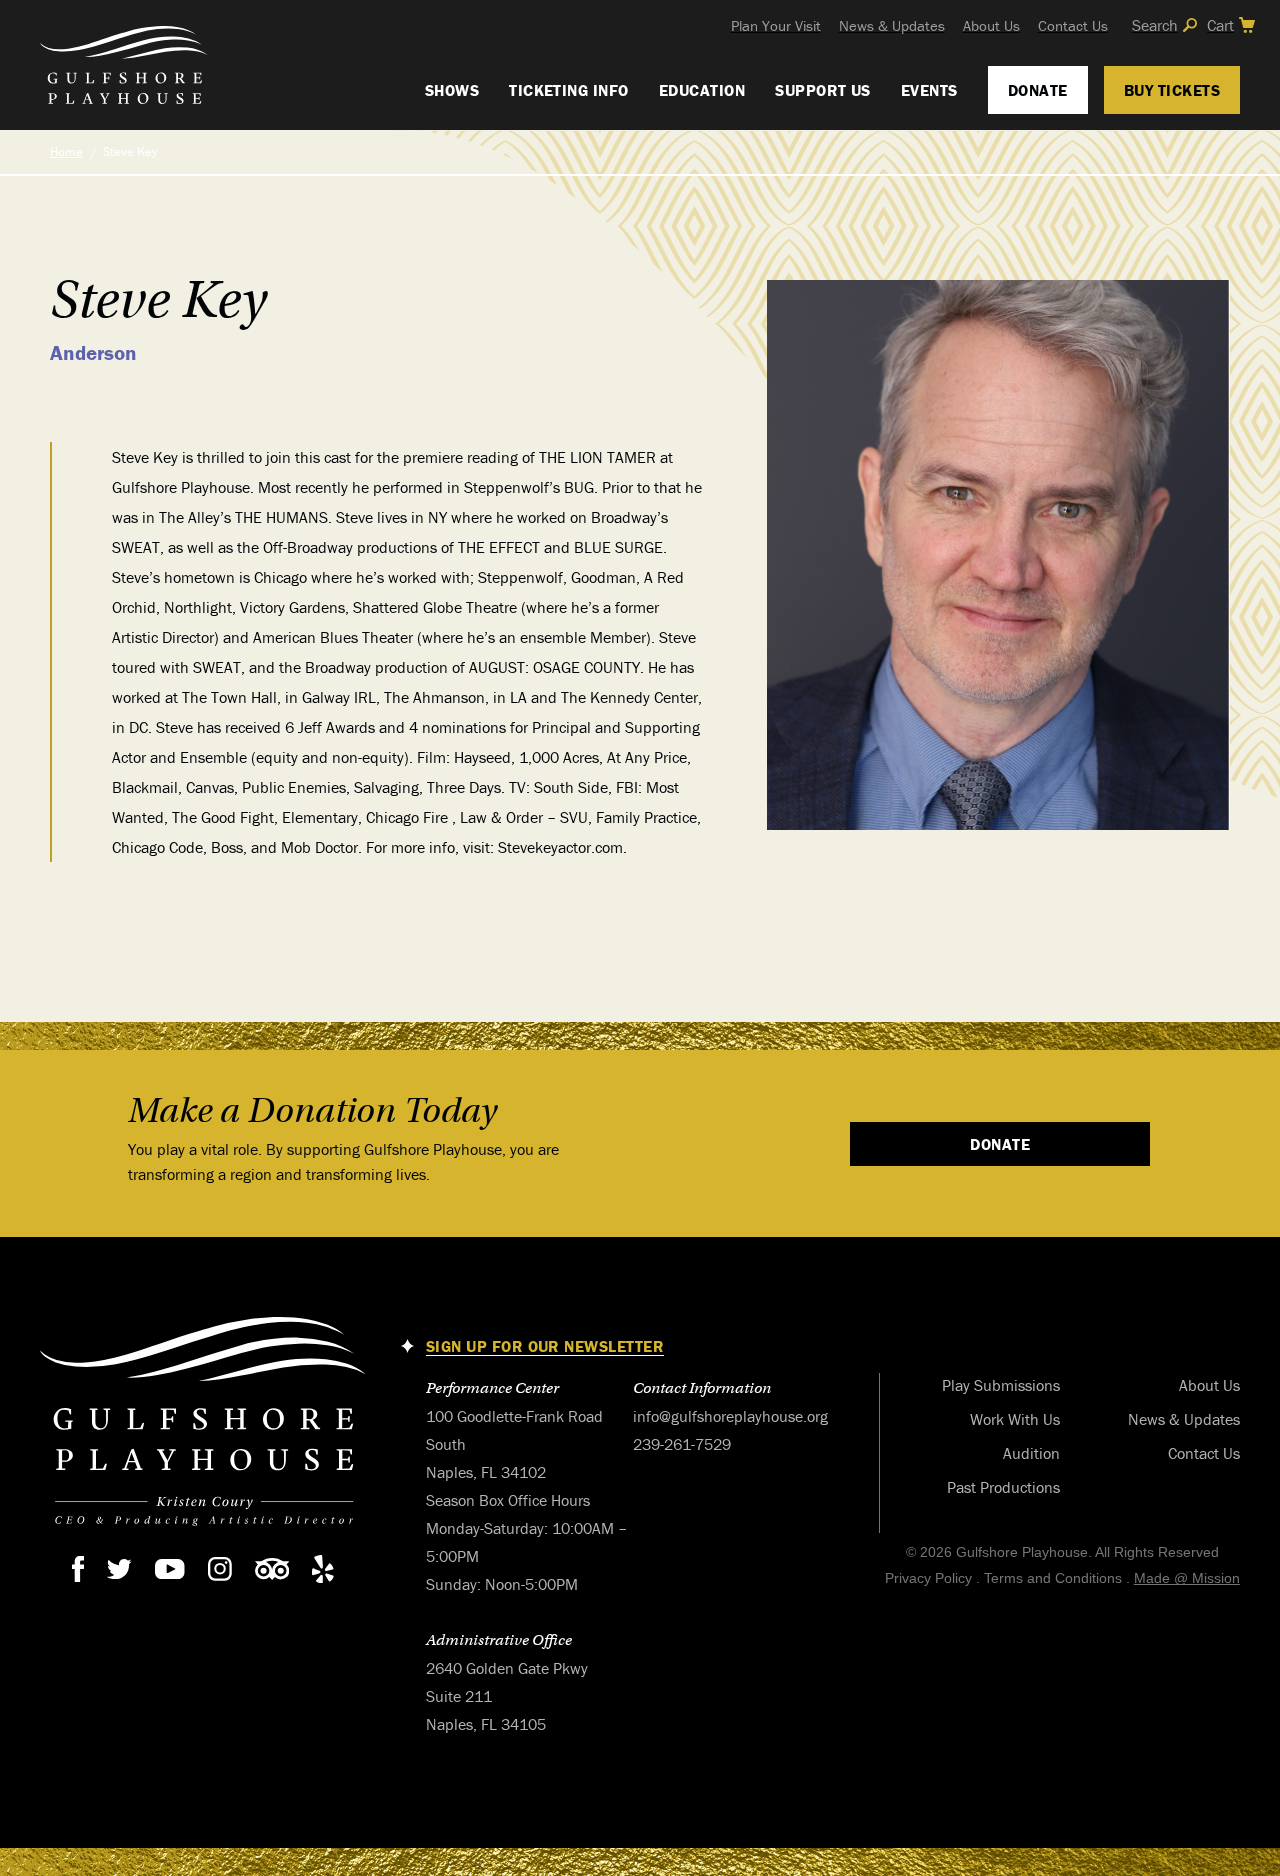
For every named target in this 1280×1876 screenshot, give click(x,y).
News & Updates (892, 25)
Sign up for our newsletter (545, 1346)
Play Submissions (1001, 1385)
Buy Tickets (1172, 90)
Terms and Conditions (1053, 1578)
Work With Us (1015, 1419)
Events (929, 90)
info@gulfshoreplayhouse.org (730, 1416)
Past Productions (1003, 1487)
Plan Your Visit (776, 25)
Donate (1038, 90)
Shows (452, 90)
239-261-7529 (682, 1444)
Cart (1220, 25)
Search (1155, 25)
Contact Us (1073, 25)
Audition (1031, 1453)
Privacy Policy (928, 1578)
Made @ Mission (1187, 1578)
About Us (991, 25)
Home (66, 151)
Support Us (823, 90)
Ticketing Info (569, 90)
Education (702, 90)
